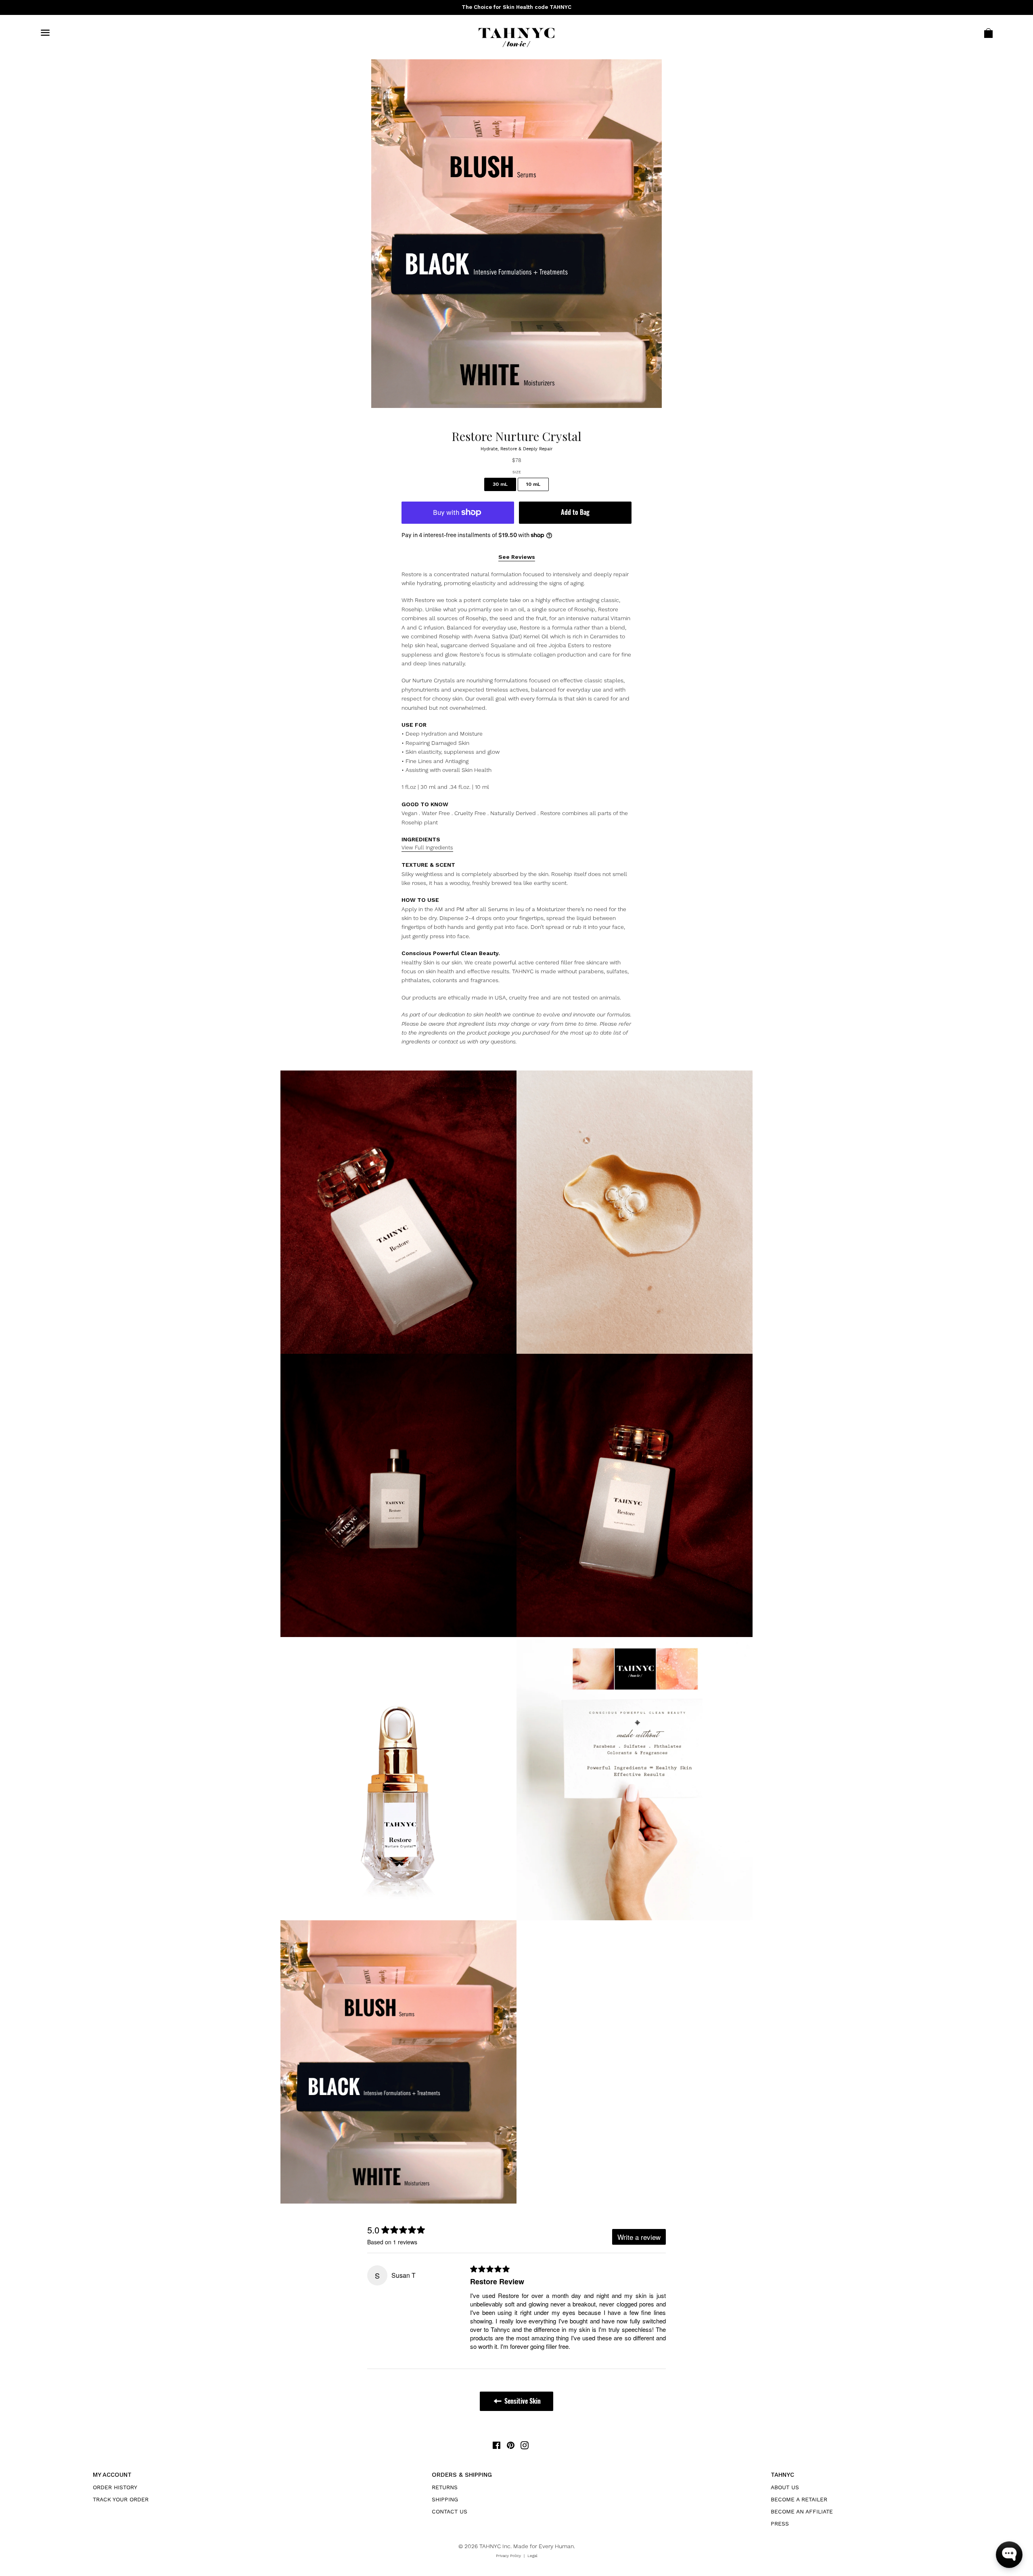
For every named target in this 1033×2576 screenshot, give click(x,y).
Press (780, 2524)
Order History (115, 2487)
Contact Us (450, 2511)
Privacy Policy (508, 2556)
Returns (445, 2487)
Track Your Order (121, 2499)
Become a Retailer (799, 2499)
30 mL (500, 484)
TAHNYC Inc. (496, 2546)
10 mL (533, 484)
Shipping (445, 2499)
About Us (785, 2487)
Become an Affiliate (802, 2511)
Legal (532, 2556)
